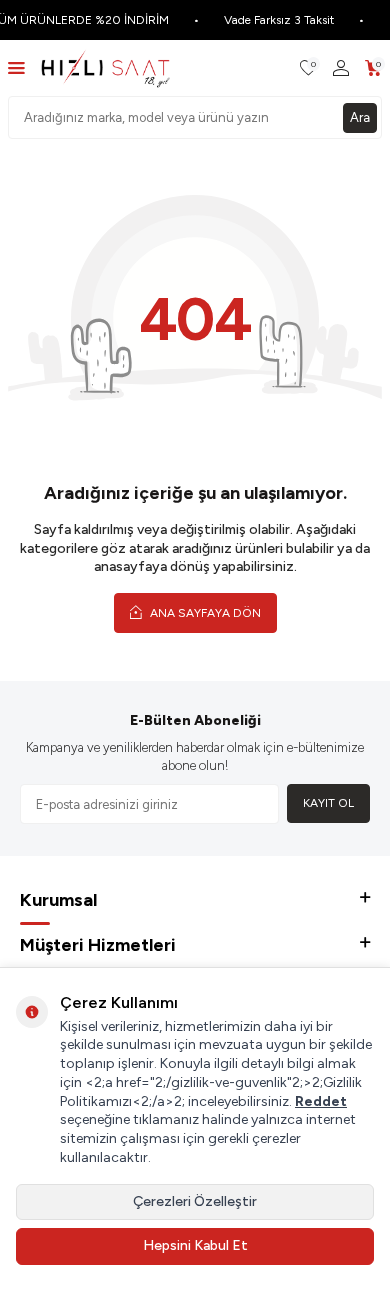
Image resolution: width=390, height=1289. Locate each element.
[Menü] (16, 67)
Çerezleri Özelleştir (195, 1201)
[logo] (105, 68)
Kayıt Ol (328, 803)
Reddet (321, 1101)
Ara (360, 117)
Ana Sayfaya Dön (204, 613)
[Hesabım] (341, 68)
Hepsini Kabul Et (195, 1245)
